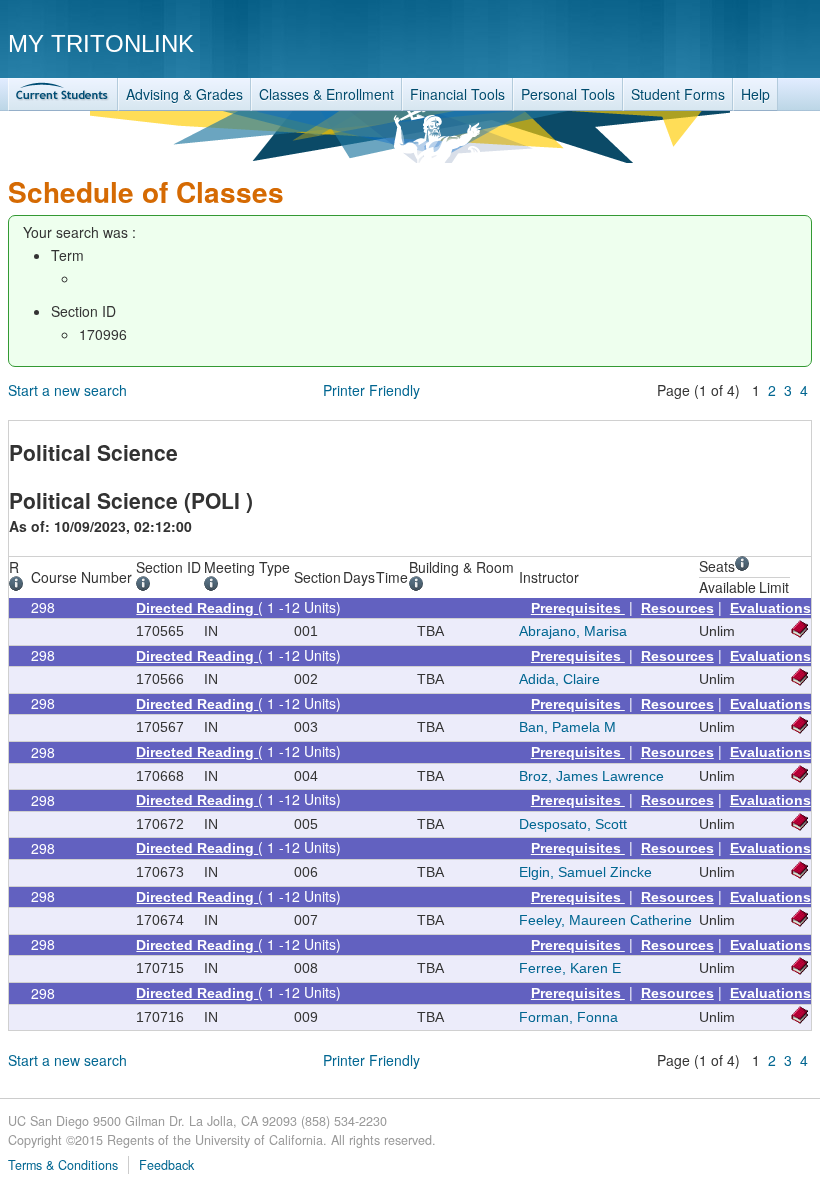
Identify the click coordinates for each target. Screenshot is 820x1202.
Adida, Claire (559, 679)
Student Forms (678, 94)
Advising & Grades (184, 94)
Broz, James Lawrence (591, 776)
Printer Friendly (371, 390)
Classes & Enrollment (326, 94)
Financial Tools (457, 94)
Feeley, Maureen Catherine (605, 920)
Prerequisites (578, 608)
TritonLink (63, 94)
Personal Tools (568, 94)
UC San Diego (697, 42)
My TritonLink (101, 43)
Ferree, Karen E (570, 968)
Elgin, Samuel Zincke (585, 872)
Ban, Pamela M (567, 727)
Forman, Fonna (568, 1017)
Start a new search (67, 390)
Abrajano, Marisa (573, 631)
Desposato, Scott (573, 824)
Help (755, 94)
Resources (677, 608)
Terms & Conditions (63, 1165)
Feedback (166, 1165)
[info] (19, 586)
